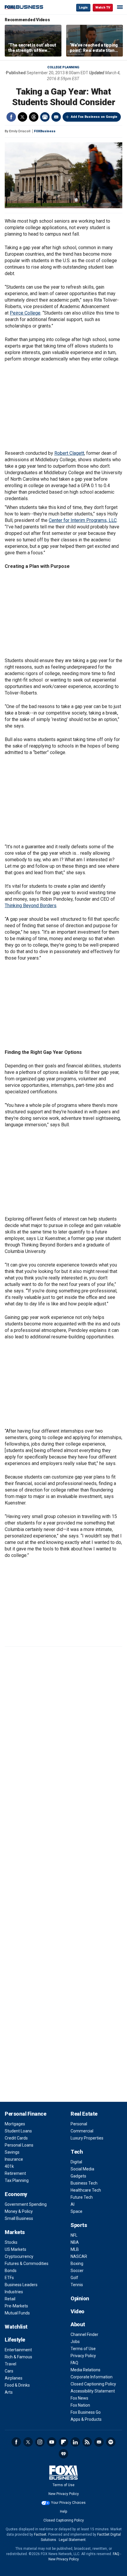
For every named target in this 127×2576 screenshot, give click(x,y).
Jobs (75, 2342)
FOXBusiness (45, 131)
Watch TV (103, 8)
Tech (77, 2152)
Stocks (11, 2242)
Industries (14, 2292)
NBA (75, 2242)
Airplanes (14, 2378)
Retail (10, 2299)
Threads (34, 117)
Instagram (40, 2442)
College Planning (63, 67)
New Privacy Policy (64, 2494)
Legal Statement (72, 2540)
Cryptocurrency (19, 2256)
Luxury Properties (87, 2138)
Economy (16, 2194)
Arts (9, 2392)
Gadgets (78, 2176)
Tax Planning (17, 2180)
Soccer (77, 2271)
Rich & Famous (18, 2357)
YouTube (52, 2442)
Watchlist (16, 2327)
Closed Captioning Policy (93, 2384)
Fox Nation (80, 2405)
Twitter (22, 117)
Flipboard (63, 2442)
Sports (79, 2225)
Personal (79, 2124)
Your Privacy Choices (68, 2503)
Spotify (111, 2442)
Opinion (80, 2298)
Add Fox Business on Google (94, 117)
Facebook (11, 117)
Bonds (11, 2271)
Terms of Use (83, 2349)
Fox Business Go (86, 2412)
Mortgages (15, 2124)
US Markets (16, 2249)
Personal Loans (19, 2145)
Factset (40, 2534)
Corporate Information (92, 2377)
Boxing (77, 2263)
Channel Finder (84, 2334)
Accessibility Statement (93, 2391)
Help (63, 2511)
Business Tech (84, 2183)
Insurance (14, 2159)
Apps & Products (86, 2419)
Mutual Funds (17, 2313)
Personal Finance (25, 2114)
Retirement (15, 2173)
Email (56, 117)
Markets (15, 2232)
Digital (76, 2162)
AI (73, 2204)
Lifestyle (15, 2340)
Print (45, 117)
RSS (87, 2442)
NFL (74, 2235)
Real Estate (84, 2114)
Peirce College (25, 313)
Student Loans (18, 2131)
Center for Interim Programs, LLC (83, 520)
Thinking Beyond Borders (31, 906)
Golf (74, 2278)
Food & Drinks (17, 2385)
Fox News (79, 2398)
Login (83, 8)
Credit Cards (16, 2138)
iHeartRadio (63, 2454)
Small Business (19, 2218)
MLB (75, 2249)
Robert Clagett (69, 453)
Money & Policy (19, 2211)
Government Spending (26, 2204)
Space (76, 2211)
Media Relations (86, 2370)
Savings (12, 2152)
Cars (9, 2371)
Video (78, 2311)
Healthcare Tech (86, 2190)
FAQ (74, 2363)
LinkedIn (75, 2442)
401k (9, 2166)
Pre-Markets (16, 2306)
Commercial (82, 2131)
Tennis (77, 2285)
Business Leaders (21, 2285)
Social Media (82, 2169)
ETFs (9, 2278)
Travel (10, 2364)
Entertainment (18, 2350)
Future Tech (82, 2197)
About (78, 2324)
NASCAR (79, 2256)
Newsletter (99, 2442)
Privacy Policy (83, 2356)
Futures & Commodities (27, 2263)
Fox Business (24, 7)
